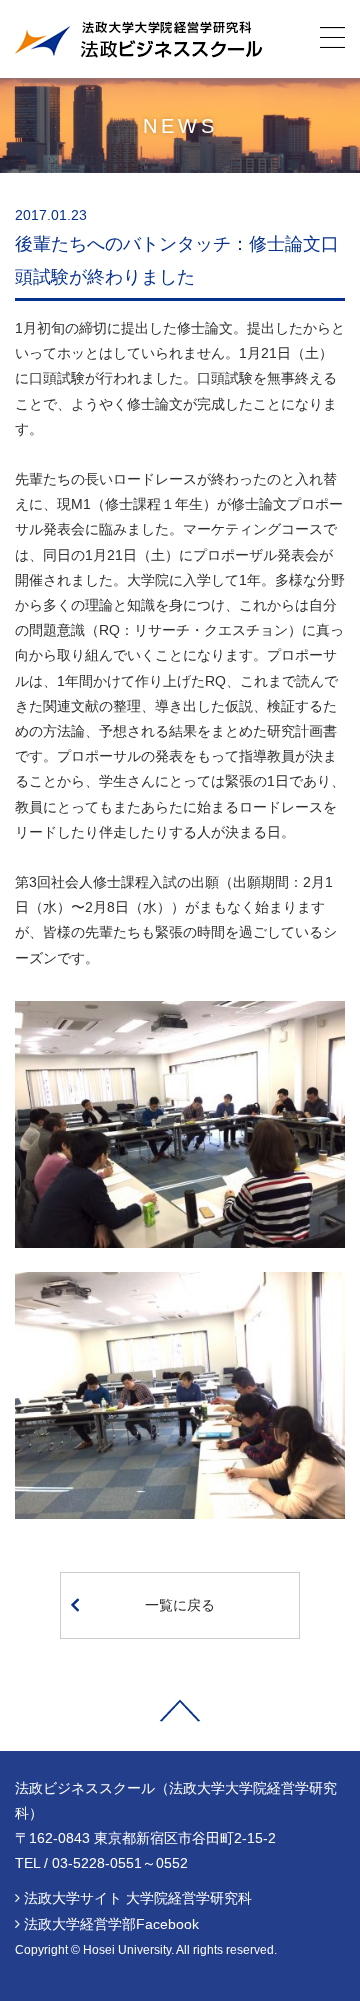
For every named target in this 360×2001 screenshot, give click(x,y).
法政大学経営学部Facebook (111, 1924)
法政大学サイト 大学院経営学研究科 (138, 1898)
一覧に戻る (180, 1605)
